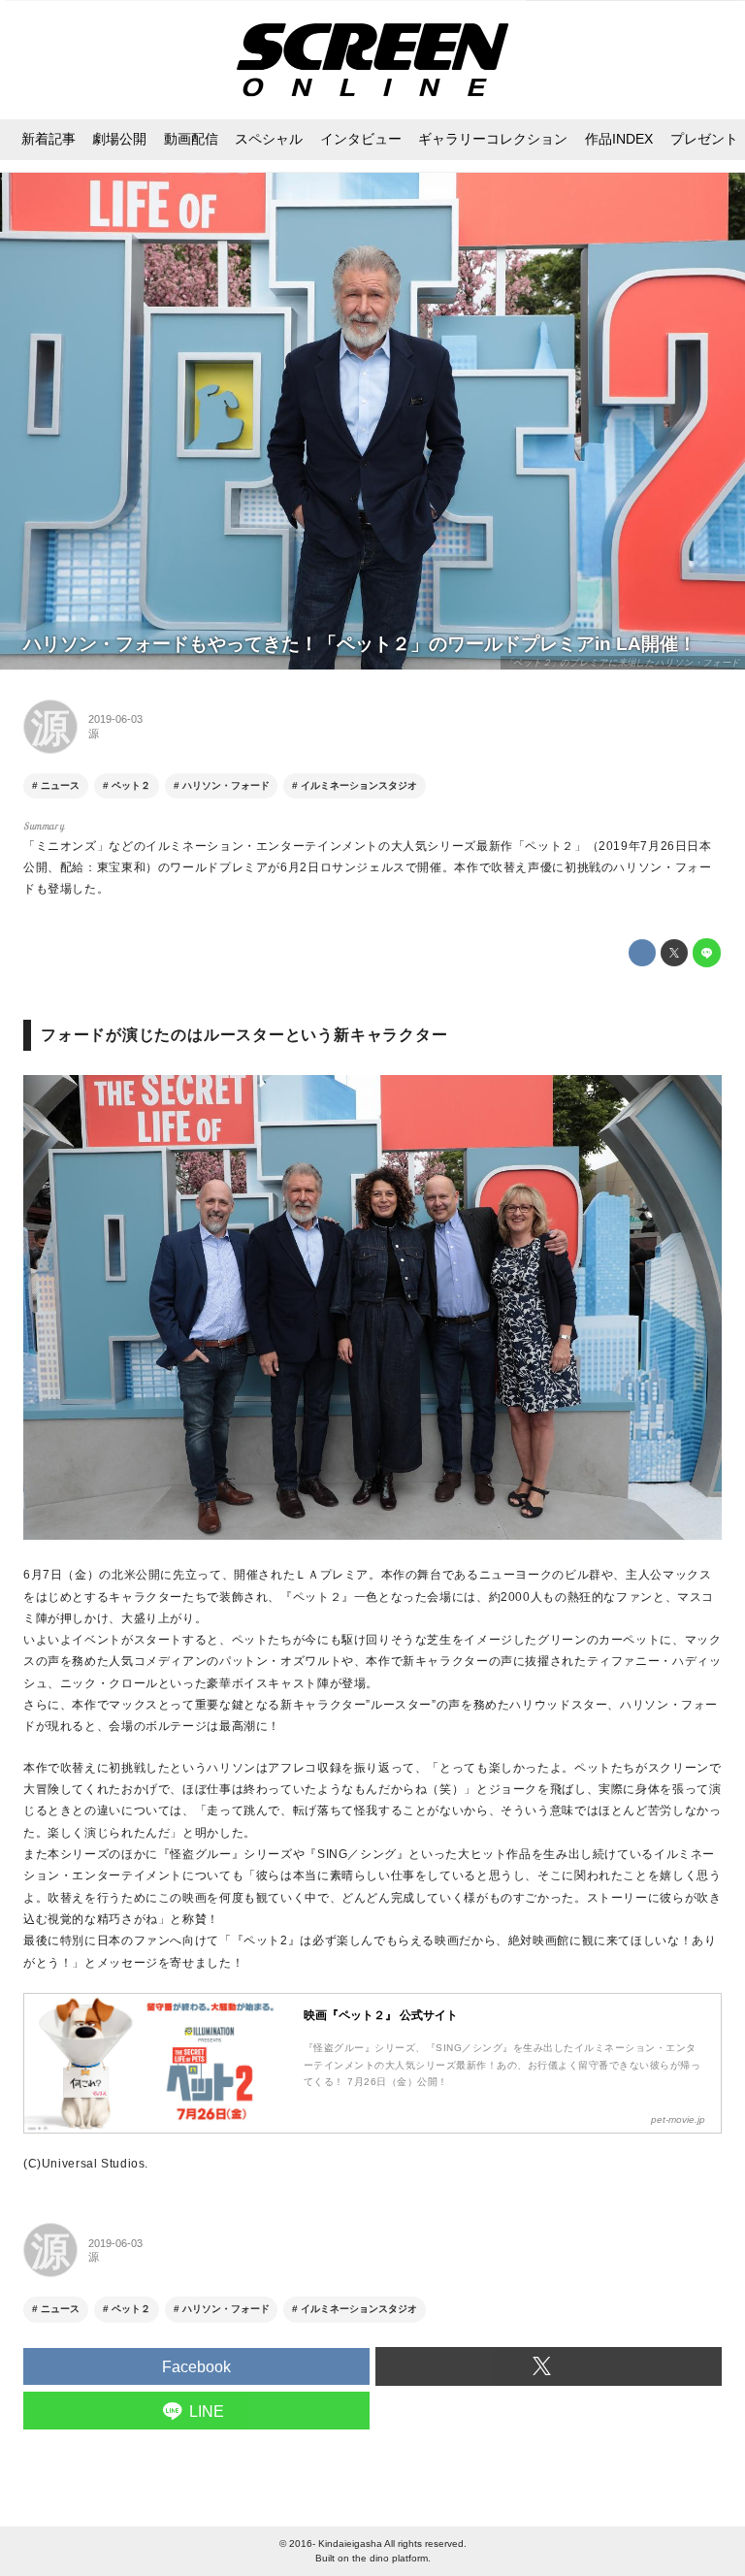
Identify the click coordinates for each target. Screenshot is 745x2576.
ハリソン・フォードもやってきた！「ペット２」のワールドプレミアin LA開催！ (360, 644)
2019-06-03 (115, 719)
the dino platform (390, 2558)
